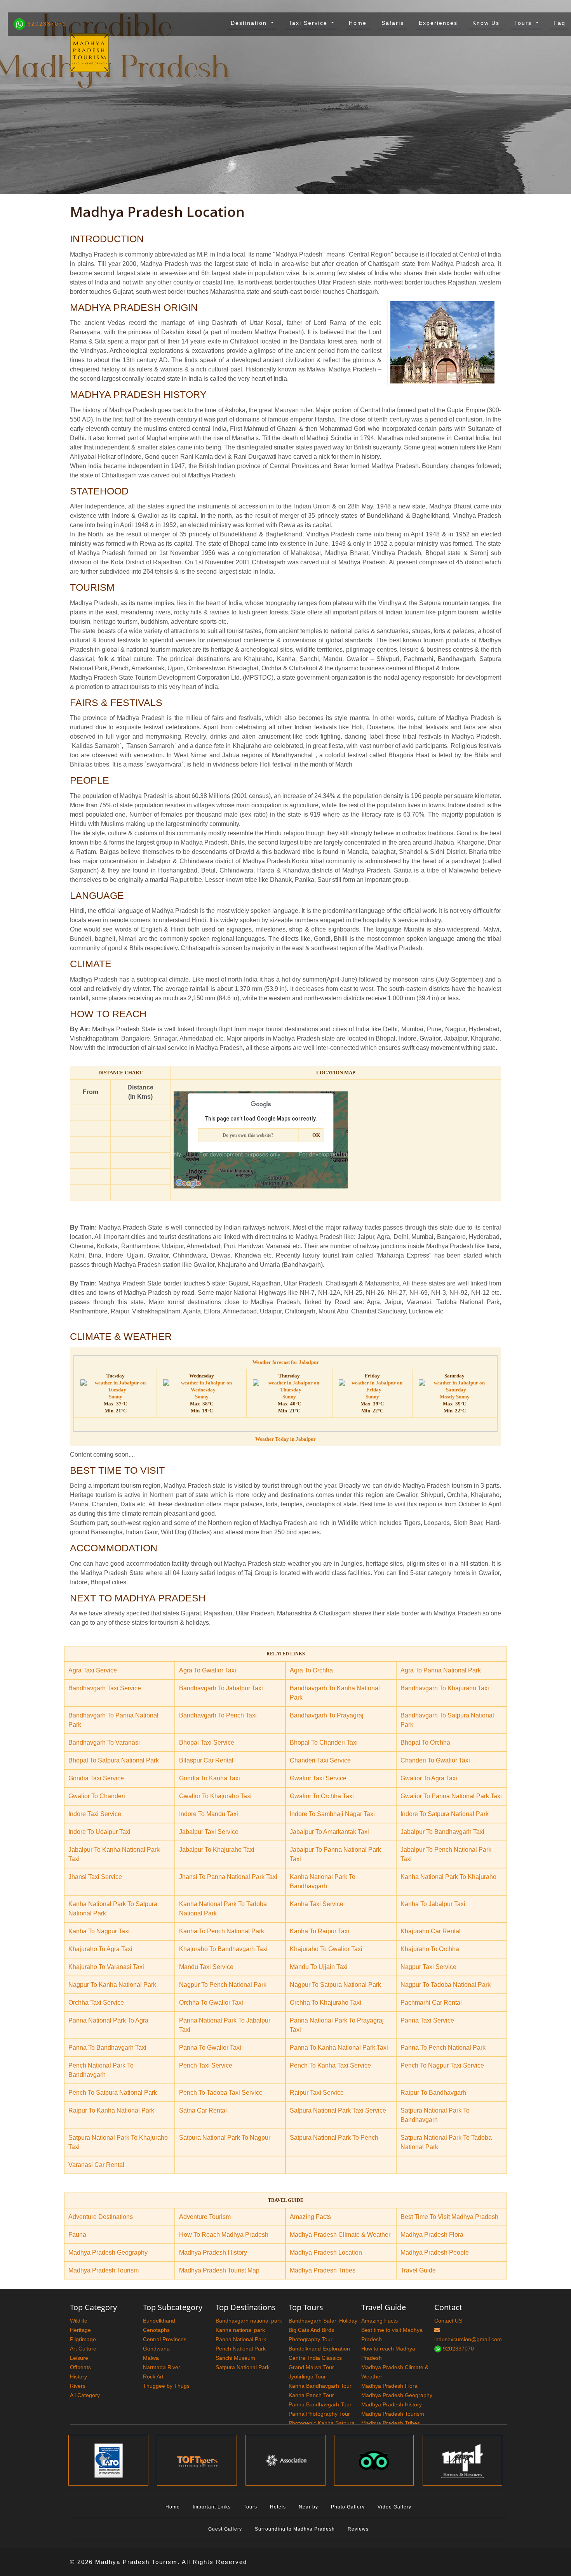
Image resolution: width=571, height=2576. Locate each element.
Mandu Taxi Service (206, 1967)
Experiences (438, 23)
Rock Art (153, 2377)
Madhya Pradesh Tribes (323, 2270)
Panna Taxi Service (427, 2020)
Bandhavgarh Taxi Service (105, 1688)
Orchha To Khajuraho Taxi (326, 2003)
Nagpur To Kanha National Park (112, 1985)
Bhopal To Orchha (425, 1742)
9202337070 (46, 24)
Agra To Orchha (311, 1670)
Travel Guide (418, 2270)
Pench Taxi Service (206, 2065)
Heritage (80, 2330)
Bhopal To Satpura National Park (114, 1760)
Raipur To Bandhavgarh (433, 2093)
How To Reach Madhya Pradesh (224, 2235)
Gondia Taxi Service (96, 1778)
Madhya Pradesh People (435, 2252)
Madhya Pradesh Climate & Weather (340, 2235)
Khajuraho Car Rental (431, 1931)
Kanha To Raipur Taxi (319, 1931)
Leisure (79, 2358)
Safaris (393, 23)
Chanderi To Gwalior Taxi (435, 1760)
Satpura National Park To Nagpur (225, 2138)
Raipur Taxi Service (317, 2093)
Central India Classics (315, 2358)
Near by (308, 2507)
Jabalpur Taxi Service (209, 1832)
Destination (250, 23)
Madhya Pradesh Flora (432, 2235)
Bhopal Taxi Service (207, 1742)
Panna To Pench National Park (443, 2048)
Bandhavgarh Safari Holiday (323, 2321)
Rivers (78, 2386)
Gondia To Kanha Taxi (210, 1778)
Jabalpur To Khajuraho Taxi (217, 1850)
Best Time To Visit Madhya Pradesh (449, 2217)
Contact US (448, 2321)
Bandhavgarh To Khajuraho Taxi (445, 1688)
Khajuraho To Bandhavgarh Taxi (223, 1949)
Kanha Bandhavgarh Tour (320, 2386)
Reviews (358, 2529)
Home (358, 23)
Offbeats (80, 2367)
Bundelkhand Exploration (319, 2349)
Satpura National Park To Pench (334, 2138)
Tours (524, 23)
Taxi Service (309, 23)
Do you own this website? (248, 1135)
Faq (560, 23)
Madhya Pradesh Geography (108, 2252)
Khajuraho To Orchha (430, 1949)
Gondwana (156, 2349)
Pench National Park (241, 2349)
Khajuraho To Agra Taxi (100, 1949)
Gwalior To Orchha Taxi (322, 1796)
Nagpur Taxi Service (428, 1967)
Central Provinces (165, 2339)
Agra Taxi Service (93, 1670)
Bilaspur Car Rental (206, 1760)
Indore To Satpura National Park (445, 1814)
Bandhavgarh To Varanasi (104, 1742)
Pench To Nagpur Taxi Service (442, 2065)
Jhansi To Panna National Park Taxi (228, 1877)
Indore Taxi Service (95, 1814)
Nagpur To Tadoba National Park (446, 1985)
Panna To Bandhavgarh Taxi (107, 2048)
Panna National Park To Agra (108, 2020)
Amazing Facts (310, 2217)
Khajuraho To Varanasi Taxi (106, 1967)
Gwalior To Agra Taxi (429, 1778)
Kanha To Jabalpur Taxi (433, 1904)
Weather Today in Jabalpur (285, 1439)
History (78, 2377)
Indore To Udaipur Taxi (99, 1832)
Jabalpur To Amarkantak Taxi (329, 1832)
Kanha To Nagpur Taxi (99, 1931)
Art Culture (83, 2349)
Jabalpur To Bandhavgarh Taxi (442, 1832)
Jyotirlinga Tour (307, 2377)
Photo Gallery (348, 2507)
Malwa (151, 2358)
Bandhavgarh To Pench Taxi (218, 1715)
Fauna (77, 2235)
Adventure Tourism (205, 2217)
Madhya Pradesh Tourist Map (219, 2270)
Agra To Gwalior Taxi (208, 1670)
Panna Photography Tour (319, 2414)
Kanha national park (240, 2330)
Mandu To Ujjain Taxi (319, 1967)
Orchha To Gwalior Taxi (211, 2003)
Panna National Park (241, 2339)
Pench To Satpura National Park (113, 2093)
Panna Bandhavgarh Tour (320, 2404)
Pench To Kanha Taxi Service (330, 2065)
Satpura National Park (243, 2367)
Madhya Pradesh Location (326, 2252)
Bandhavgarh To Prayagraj (327, 1715)
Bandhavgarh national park (249, 2321)
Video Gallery (394, 2507)
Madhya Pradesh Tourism (104, 2270)
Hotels (278, 2507)
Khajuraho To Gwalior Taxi (326, 1949)
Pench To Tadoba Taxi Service (221, 2093)
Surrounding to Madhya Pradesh (295, 2529)
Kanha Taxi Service (317, 1904)
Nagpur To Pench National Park (223, 1985)
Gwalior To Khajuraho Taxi (215, 1796)
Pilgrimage (83, 2339)
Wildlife (79, 2321)
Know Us (486, 23)
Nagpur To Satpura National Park (335, 1985)
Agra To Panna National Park (441, 1670)
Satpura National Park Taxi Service (338, 2110)
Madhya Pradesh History (213, 2252)
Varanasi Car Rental (96, 2165)
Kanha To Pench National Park (222, 1931)
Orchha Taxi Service (96, 2003)
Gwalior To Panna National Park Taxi (451, 1796)
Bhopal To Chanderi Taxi (324, 1742)
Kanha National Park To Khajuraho (448, 1877)
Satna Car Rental (203, 2110)
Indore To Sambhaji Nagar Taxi (332, 1814)
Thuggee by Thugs (166, 2386)
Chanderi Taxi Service (320, 1760)
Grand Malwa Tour (311, 2367)
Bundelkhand (159, 2321)
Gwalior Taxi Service (318, 1778)
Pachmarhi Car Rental (431, 2003)
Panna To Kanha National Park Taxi (339, 2048)
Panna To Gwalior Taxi (210, 2048)
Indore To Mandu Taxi (209, 1814)
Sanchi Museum (235, 2358)
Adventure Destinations (101, 2217)
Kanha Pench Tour (311, 2395)
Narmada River (162, 2367)
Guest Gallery (225, 2529)
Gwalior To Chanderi (97, 1796)
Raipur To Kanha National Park (111, 2110)
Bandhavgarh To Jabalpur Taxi (221, 1688)
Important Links (212, 2507)
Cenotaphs (156, 2330)
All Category (85, 2395)
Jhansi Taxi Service (95, 1877)
